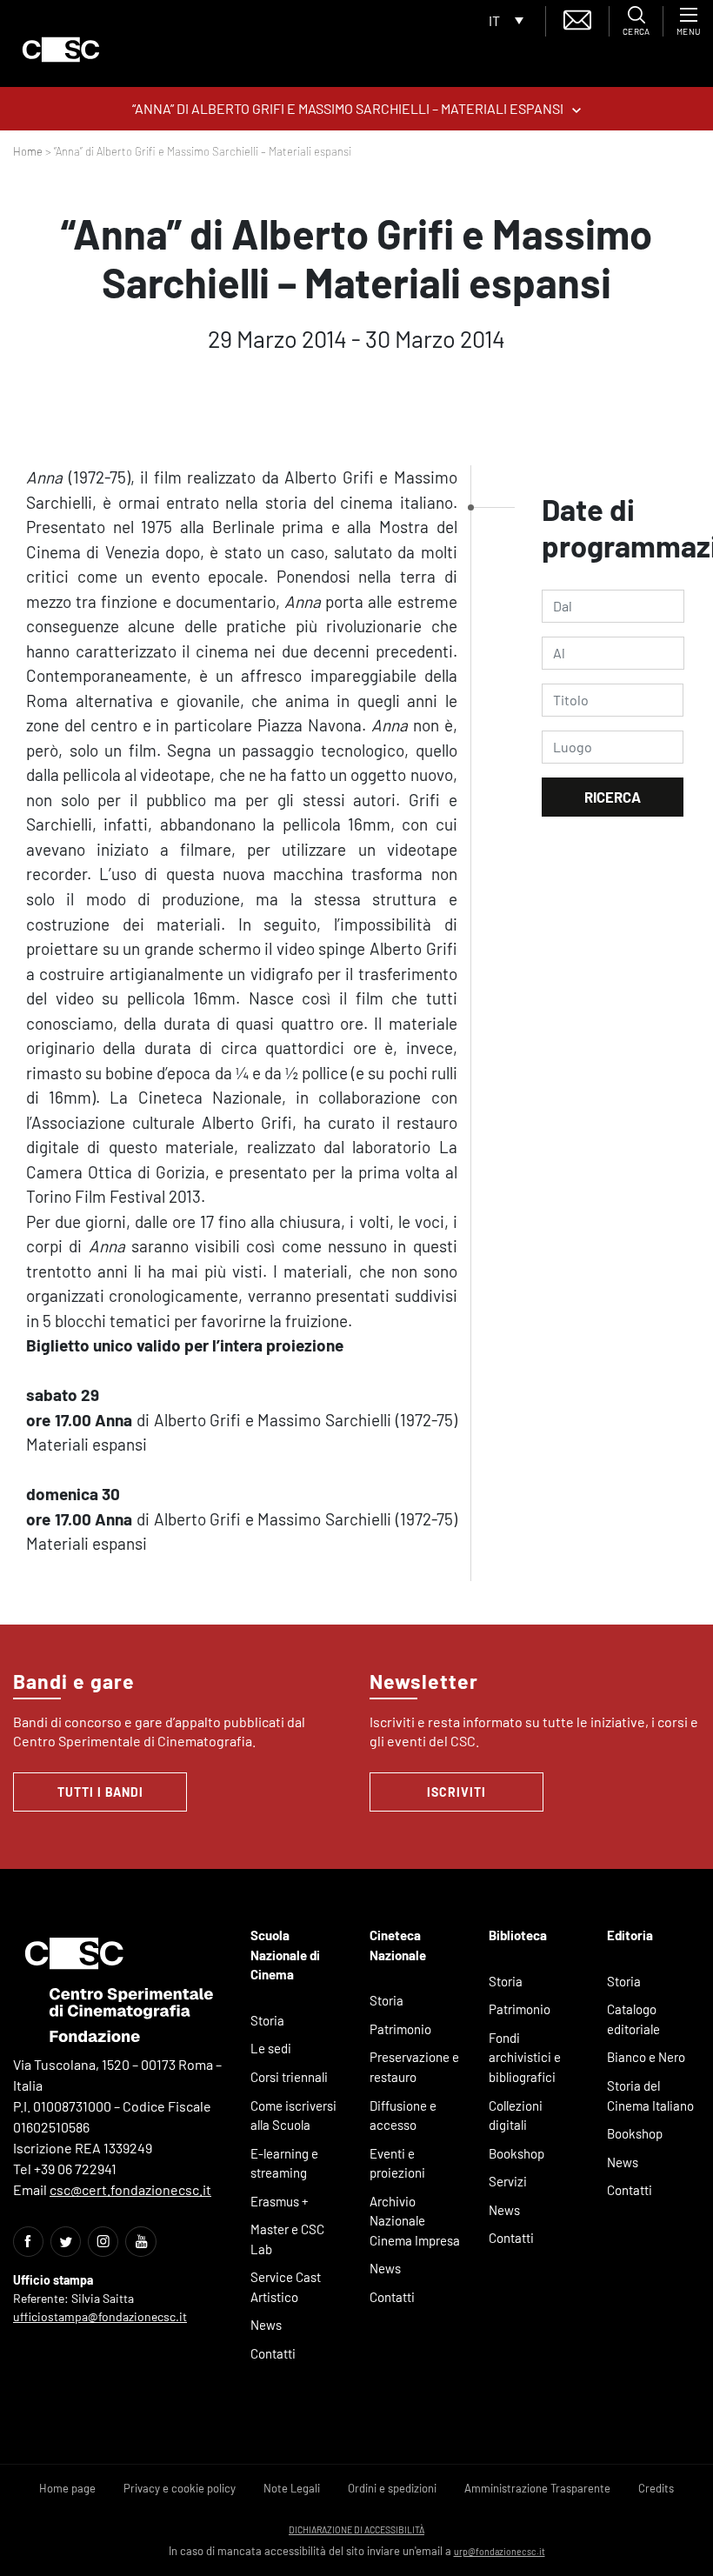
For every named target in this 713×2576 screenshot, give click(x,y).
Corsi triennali (289, 2077)
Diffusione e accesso (403, 2116)
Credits (656, 2488)
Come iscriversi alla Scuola (293, 2116)
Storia (267, 2020)
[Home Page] (61, 50)
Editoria (630, 1935)
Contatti (273, 2353)
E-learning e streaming (284, 2163)
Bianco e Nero (646, 2057)
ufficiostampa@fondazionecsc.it (100, 2316)
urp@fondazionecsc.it (500, 2551)
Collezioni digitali (516, 2116)
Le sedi (271, 2048)
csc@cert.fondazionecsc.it (130, 2189)
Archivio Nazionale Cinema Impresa (415, 2221)
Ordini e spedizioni (392, 2488)
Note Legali (292, 2488)
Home (28, 151)
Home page (67, 2488)
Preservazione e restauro (414, 2067)
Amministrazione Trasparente (537, 2488)
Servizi (508, 2181)
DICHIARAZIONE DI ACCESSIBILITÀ (356, 2529)
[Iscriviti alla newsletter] (577, 18)
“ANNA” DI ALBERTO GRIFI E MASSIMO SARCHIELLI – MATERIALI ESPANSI (348, 108)
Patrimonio (400, 2029)
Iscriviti (456, 1792)
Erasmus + (280, 2201)
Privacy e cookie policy (180, 2488)
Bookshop (516, 2153)
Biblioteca (518, 1935)
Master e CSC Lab (287, 2239)
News (266, 2325)
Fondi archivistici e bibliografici (525, 2057)
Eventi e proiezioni (397, 2163)
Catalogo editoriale (633, 2019)
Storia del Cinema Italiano (650, 2096)
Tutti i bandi (100, 1792)
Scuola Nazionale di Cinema (285, 1955)
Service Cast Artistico (286, 2287)
